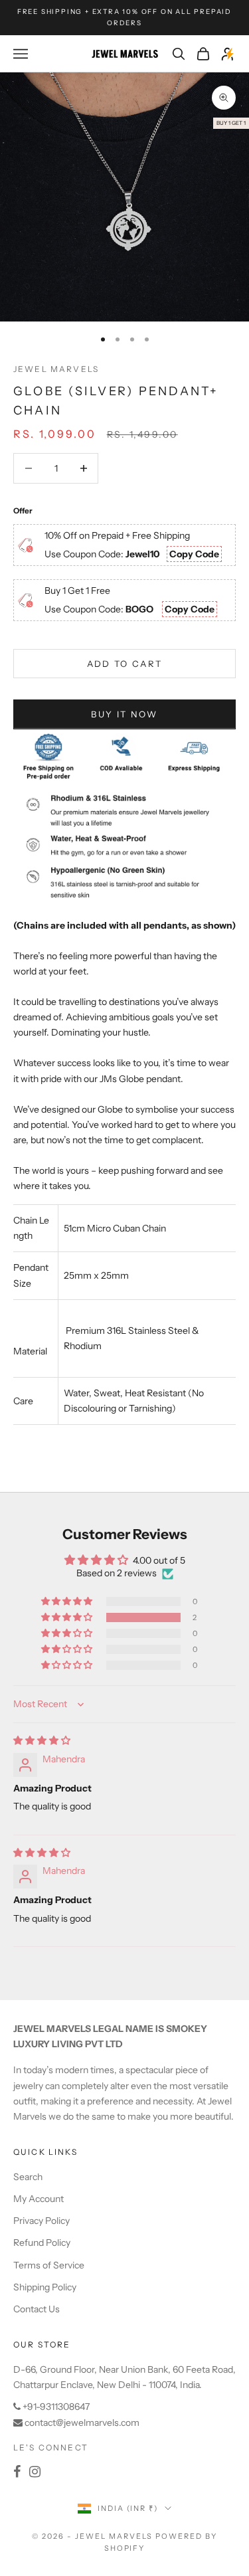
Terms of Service (49, 2265)
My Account (39, 2199)
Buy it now (124, 714)
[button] (68, 1617)
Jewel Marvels (56, 369)
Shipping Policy (45, 2287)
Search (28, 2177)
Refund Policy (42, 2243)
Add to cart (125, 664)
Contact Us (37, 2309)
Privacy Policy (41, 2221)
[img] (42, 1740)
